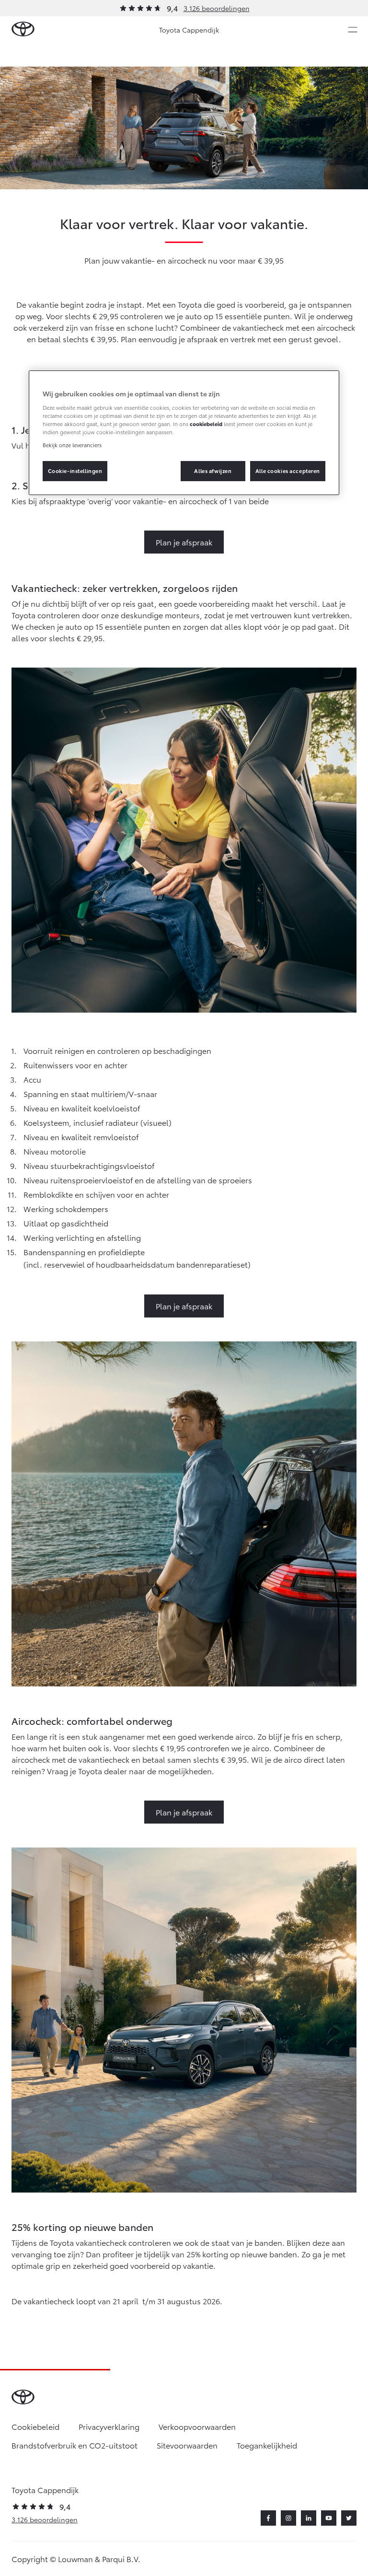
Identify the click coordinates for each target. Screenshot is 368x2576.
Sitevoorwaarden (187, 2445)
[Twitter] (349, 2518)
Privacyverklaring (109, 2426)
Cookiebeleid (35, 2426)
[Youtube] (329, 2518)
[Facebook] (268, 2518)
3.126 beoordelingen (217, 8)
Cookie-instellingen (75, 471)
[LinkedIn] (309, 2518)
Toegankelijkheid (267, 2445)
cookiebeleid (206, 424)
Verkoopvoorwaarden (197, 2426)
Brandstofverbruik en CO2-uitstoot (75, 2445)
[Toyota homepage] (23, 29)
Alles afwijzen (213, 471)
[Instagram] (288, 2518)
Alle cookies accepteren (288, 471)
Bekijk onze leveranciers (72, 445)
